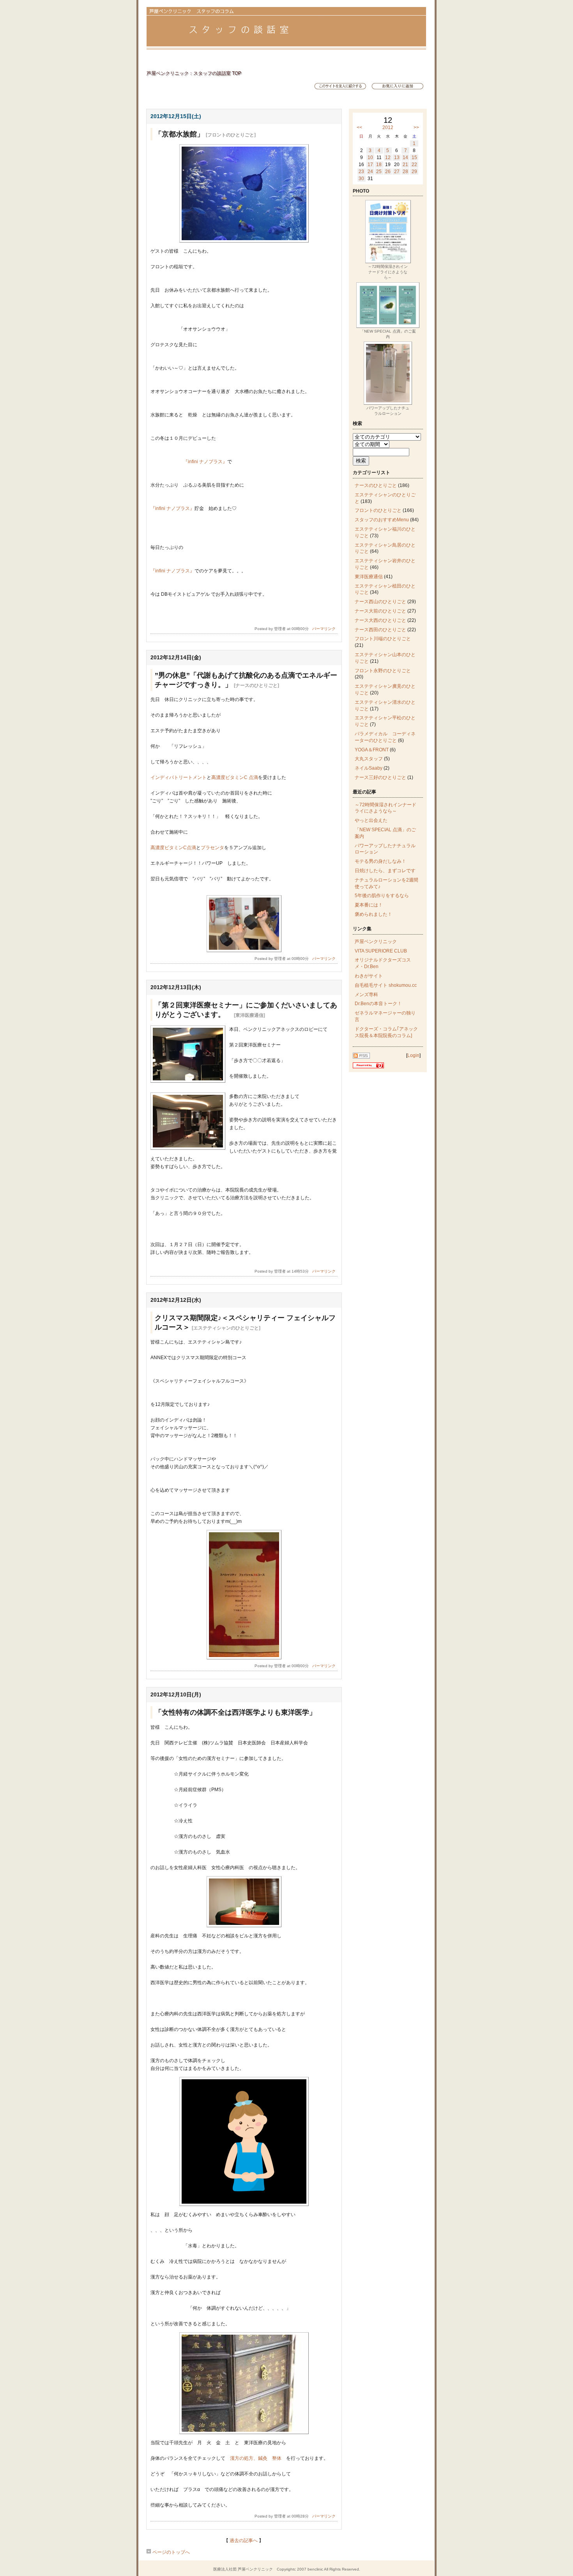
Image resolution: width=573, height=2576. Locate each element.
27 (397, 172)
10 (370, 158)
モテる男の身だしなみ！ (380, 861)
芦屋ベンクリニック (376, 942)
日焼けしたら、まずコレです (385, 871)
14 (405, 158)
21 (405, 165)
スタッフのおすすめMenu (382, 520)
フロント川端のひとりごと (383, 639)
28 (405, 172)
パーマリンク (324, 629)
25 (379, 172)
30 (361, 179)
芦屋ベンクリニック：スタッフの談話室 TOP (194, 73)
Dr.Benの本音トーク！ (378, 1004)
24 (370, 172)
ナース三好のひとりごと (380, 777)
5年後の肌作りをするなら (382, 896)
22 (414, 165)
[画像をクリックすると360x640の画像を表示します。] (244, 1658)
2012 (388, 127)
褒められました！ (373, 914)
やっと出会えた (371, 820)
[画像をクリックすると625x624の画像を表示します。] (244, 2204)
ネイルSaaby (369, 768)
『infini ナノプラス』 (205, 462)
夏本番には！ (369, 905)
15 (414, 158)
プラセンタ (212, 848)
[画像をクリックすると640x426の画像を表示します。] (244, 1926)
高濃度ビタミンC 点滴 (235, 777)
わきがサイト (369, 976)
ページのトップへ (171, 2552)
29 (414, 172)
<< (359, 127)
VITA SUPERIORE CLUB (381, 951)
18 (379, 165)
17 (370, 165)
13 (397, 158)
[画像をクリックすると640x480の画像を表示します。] (244, 241)
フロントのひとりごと (378, 510)
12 (388, 158)
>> (416, 127)
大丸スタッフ (369, 759)
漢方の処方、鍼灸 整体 (258, 2458)
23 (361, 172)
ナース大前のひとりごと (380, 611)
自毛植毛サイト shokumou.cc (386, 985)
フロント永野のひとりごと (383, 671)
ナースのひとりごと (376, 485)
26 (388, 172)
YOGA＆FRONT (372, 750)
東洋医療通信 (369, 577)
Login (413, 1055)
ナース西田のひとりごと (380, 630)
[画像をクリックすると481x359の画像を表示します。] (244, 951)
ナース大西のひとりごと (380, 620)
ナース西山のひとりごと (380, 602)
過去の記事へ (244, 2541)
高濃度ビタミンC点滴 (173, 848)
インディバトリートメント (179, 777)
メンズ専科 (366, 995)
